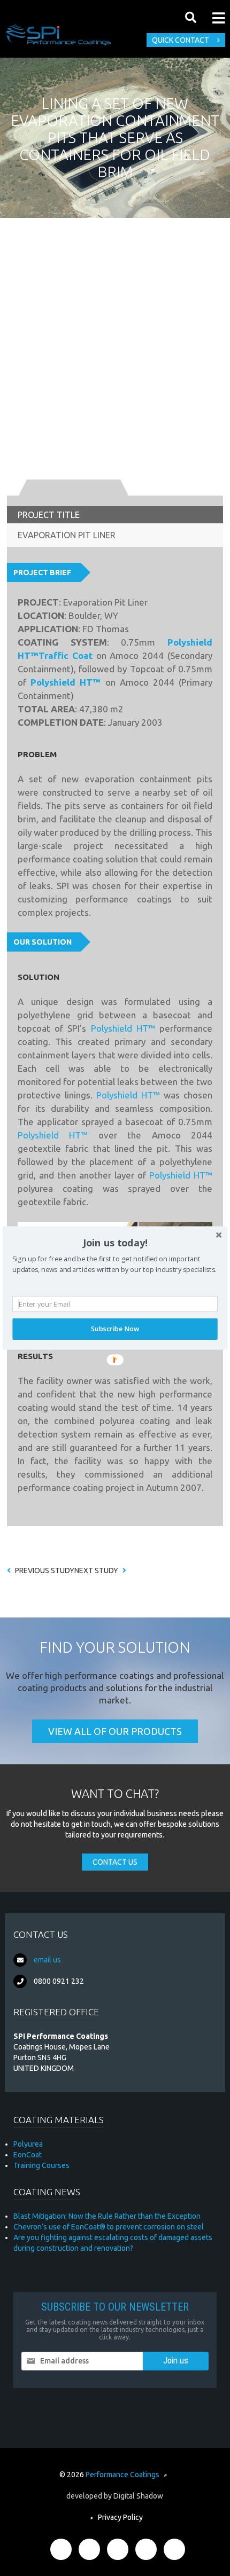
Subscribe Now (115, 1329)
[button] (115, 1243)
